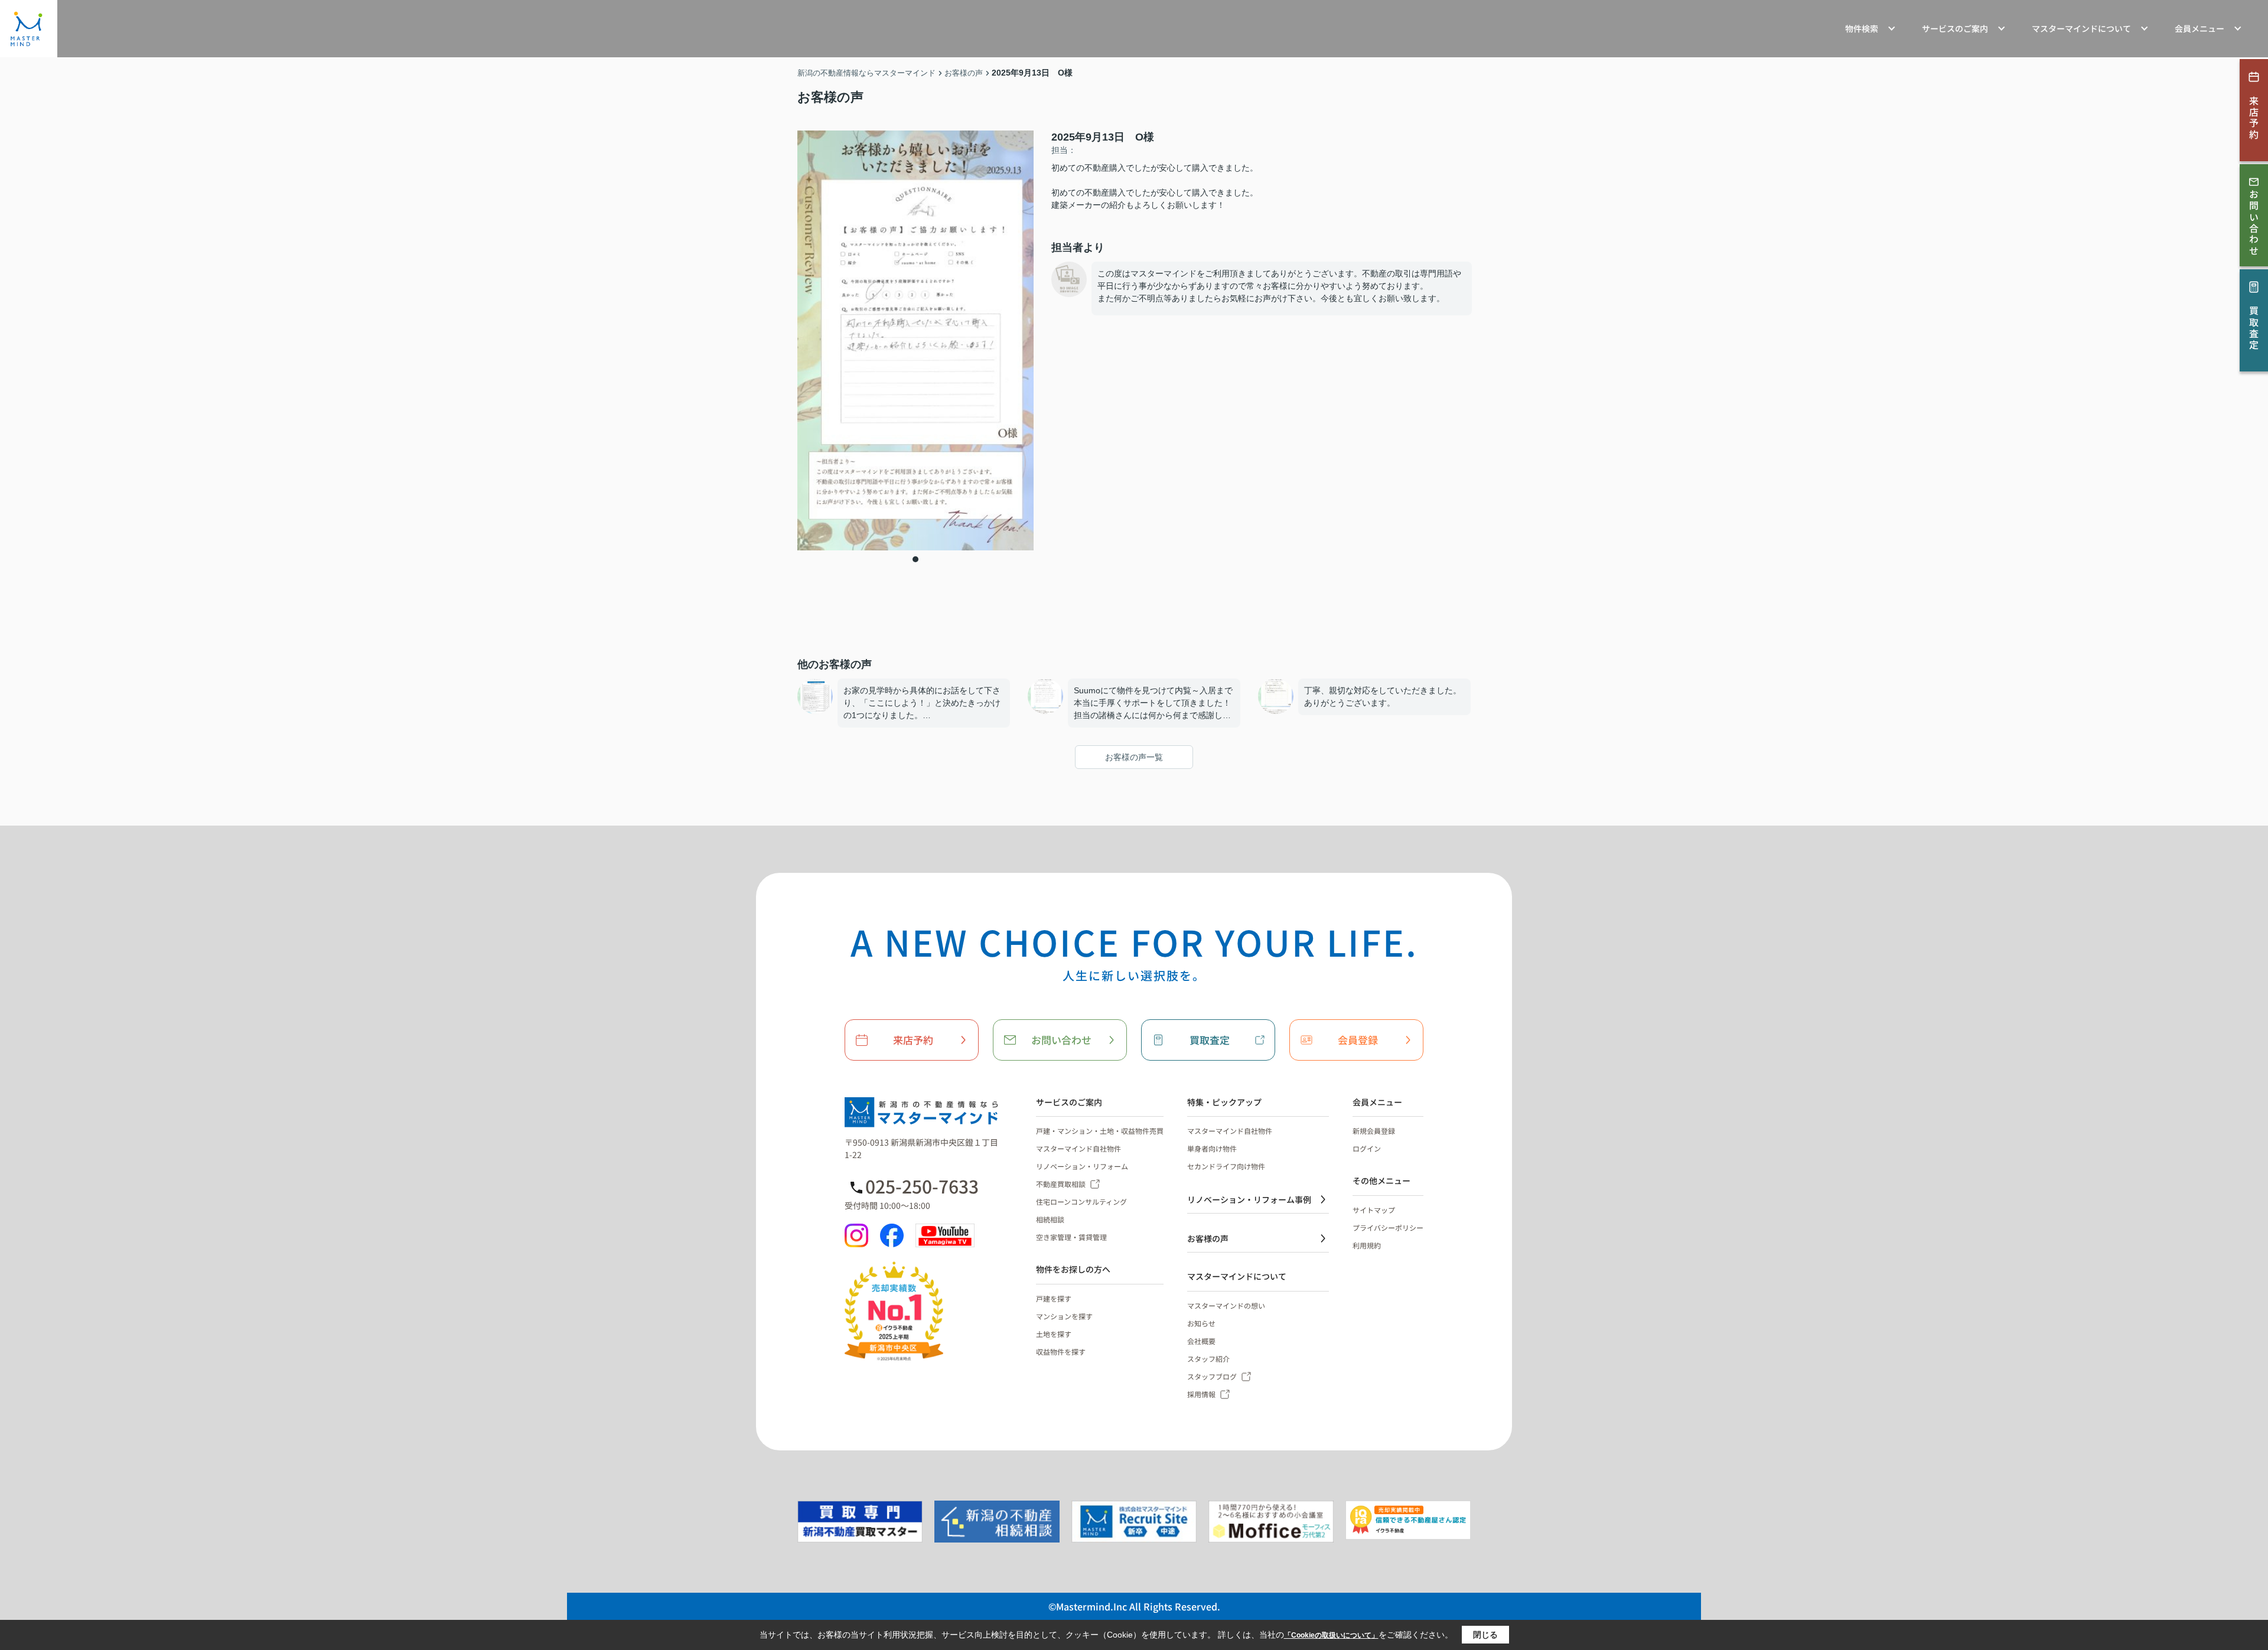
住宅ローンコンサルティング (1081, 1201)
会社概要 (1201, 1341)
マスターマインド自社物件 (1078, 1148)
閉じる (1485, 1635)
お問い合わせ (1061, 1040)
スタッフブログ (1212, 1376)
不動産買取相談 (1061, 1184)
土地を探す (1054, 1334)
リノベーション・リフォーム (1082, 1166)
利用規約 (1367, 1245)
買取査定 (1210, 1040)
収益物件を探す (1061, 1351)
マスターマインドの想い (1226, 1305)
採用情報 (1201, 1394)
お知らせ (1201, 1323)
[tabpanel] (915, 340)
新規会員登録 (1374, 1131)
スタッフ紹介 (1208, 1359)
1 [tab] (915, 559)
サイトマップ (1374, 1210)
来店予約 (913, 1040)
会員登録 (1358, 1040)
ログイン (1367, 1148)
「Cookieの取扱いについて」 (1331, 1635)
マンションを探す (1064, 1316)
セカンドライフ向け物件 (1226, 1166)
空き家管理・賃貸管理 (1071, 1237)
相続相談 (1050, 1219)
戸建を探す (1054, 1298)
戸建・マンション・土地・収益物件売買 (1100, 1131)
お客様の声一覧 (1134, 757)
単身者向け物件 (1212, 1148)
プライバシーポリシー (1388, 1227)
